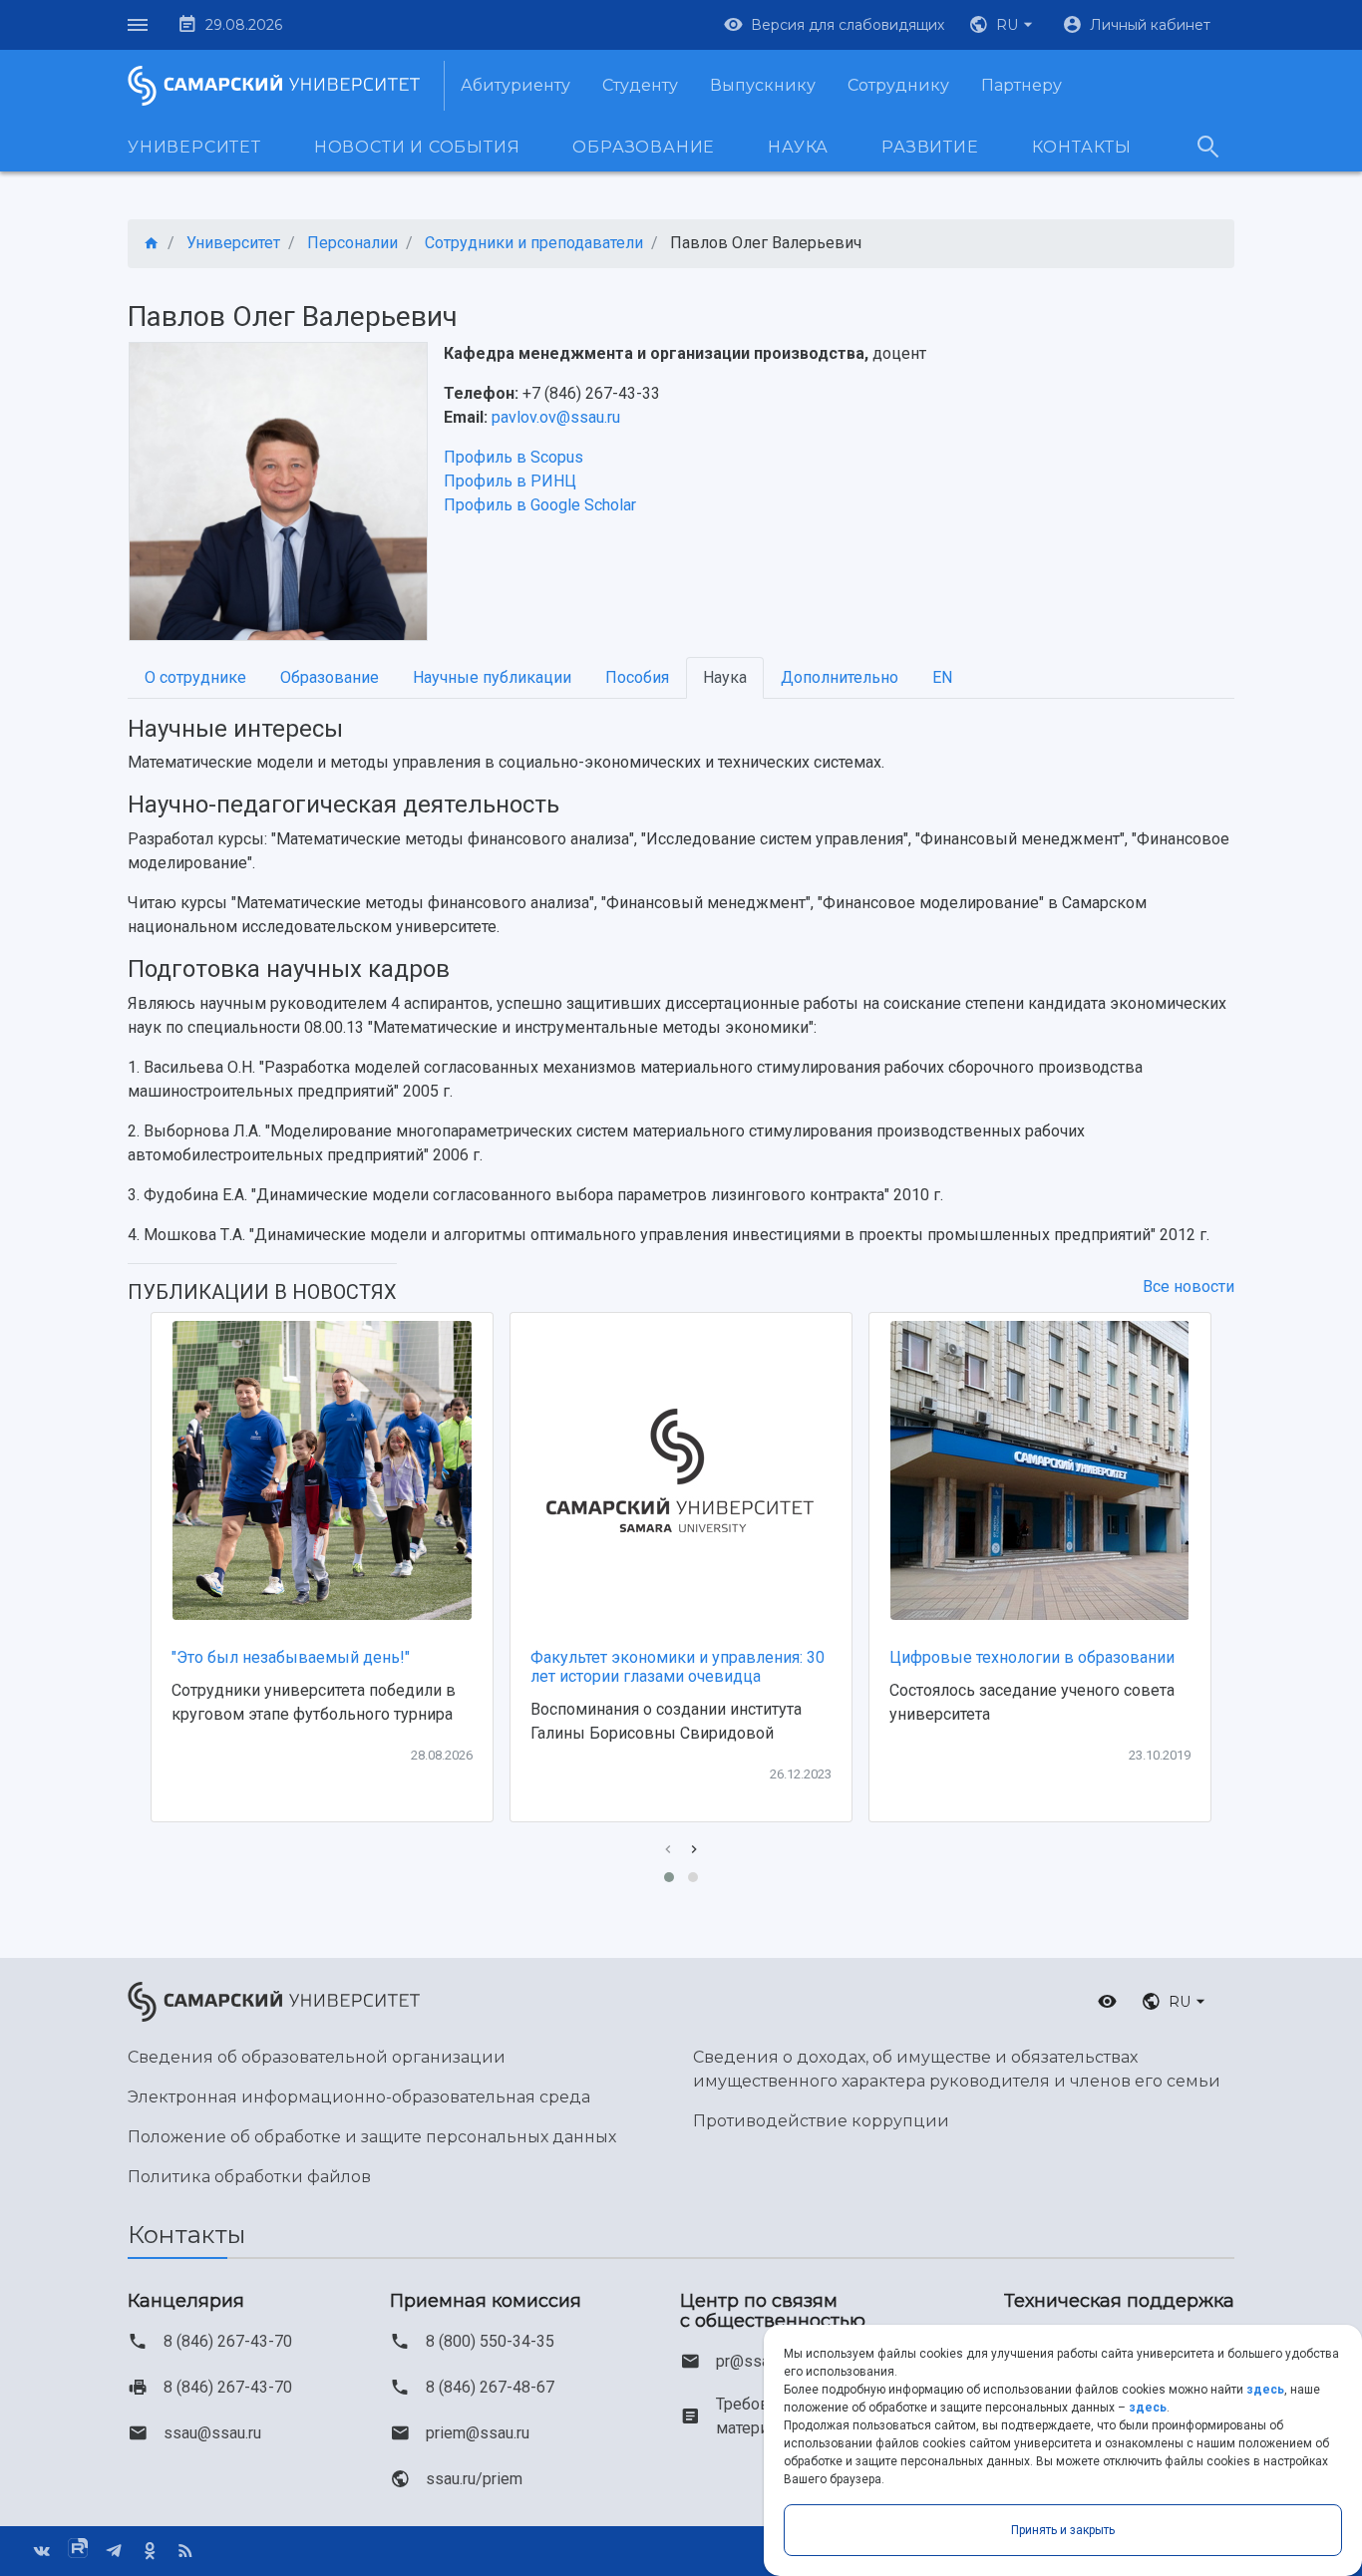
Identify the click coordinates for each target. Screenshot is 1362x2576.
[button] (1003, 25)
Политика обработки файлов (249, 2177)
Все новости (1189, 1287)
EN (942, 677)
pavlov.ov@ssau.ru (556, 417)
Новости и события (417, 147)
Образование (644, 147)
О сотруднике (195, 677)
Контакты (1082, 147)
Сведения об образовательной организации (317, 2057)
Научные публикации (492, 677)
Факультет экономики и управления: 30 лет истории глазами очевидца (678, 1667)
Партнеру (1021, 85)
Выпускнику (763, 85)
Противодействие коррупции (821, 2121)
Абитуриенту (515, 85)
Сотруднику (898, 85)
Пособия (637, 677)
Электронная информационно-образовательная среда (359, 2097)
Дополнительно (840, 677)
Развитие (930, 147)
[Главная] (152, 244)
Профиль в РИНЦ (510, 481)
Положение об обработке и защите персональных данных (372, 2137)
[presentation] (668, 1850)
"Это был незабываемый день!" (291, 1657)
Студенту (640, 85)
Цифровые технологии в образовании (1032, 1657)
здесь (1265, 2390)
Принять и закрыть (1063, 2530)
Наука (798, 147)
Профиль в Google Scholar (540, 505)
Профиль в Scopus (513, 457)
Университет (194, 147)
